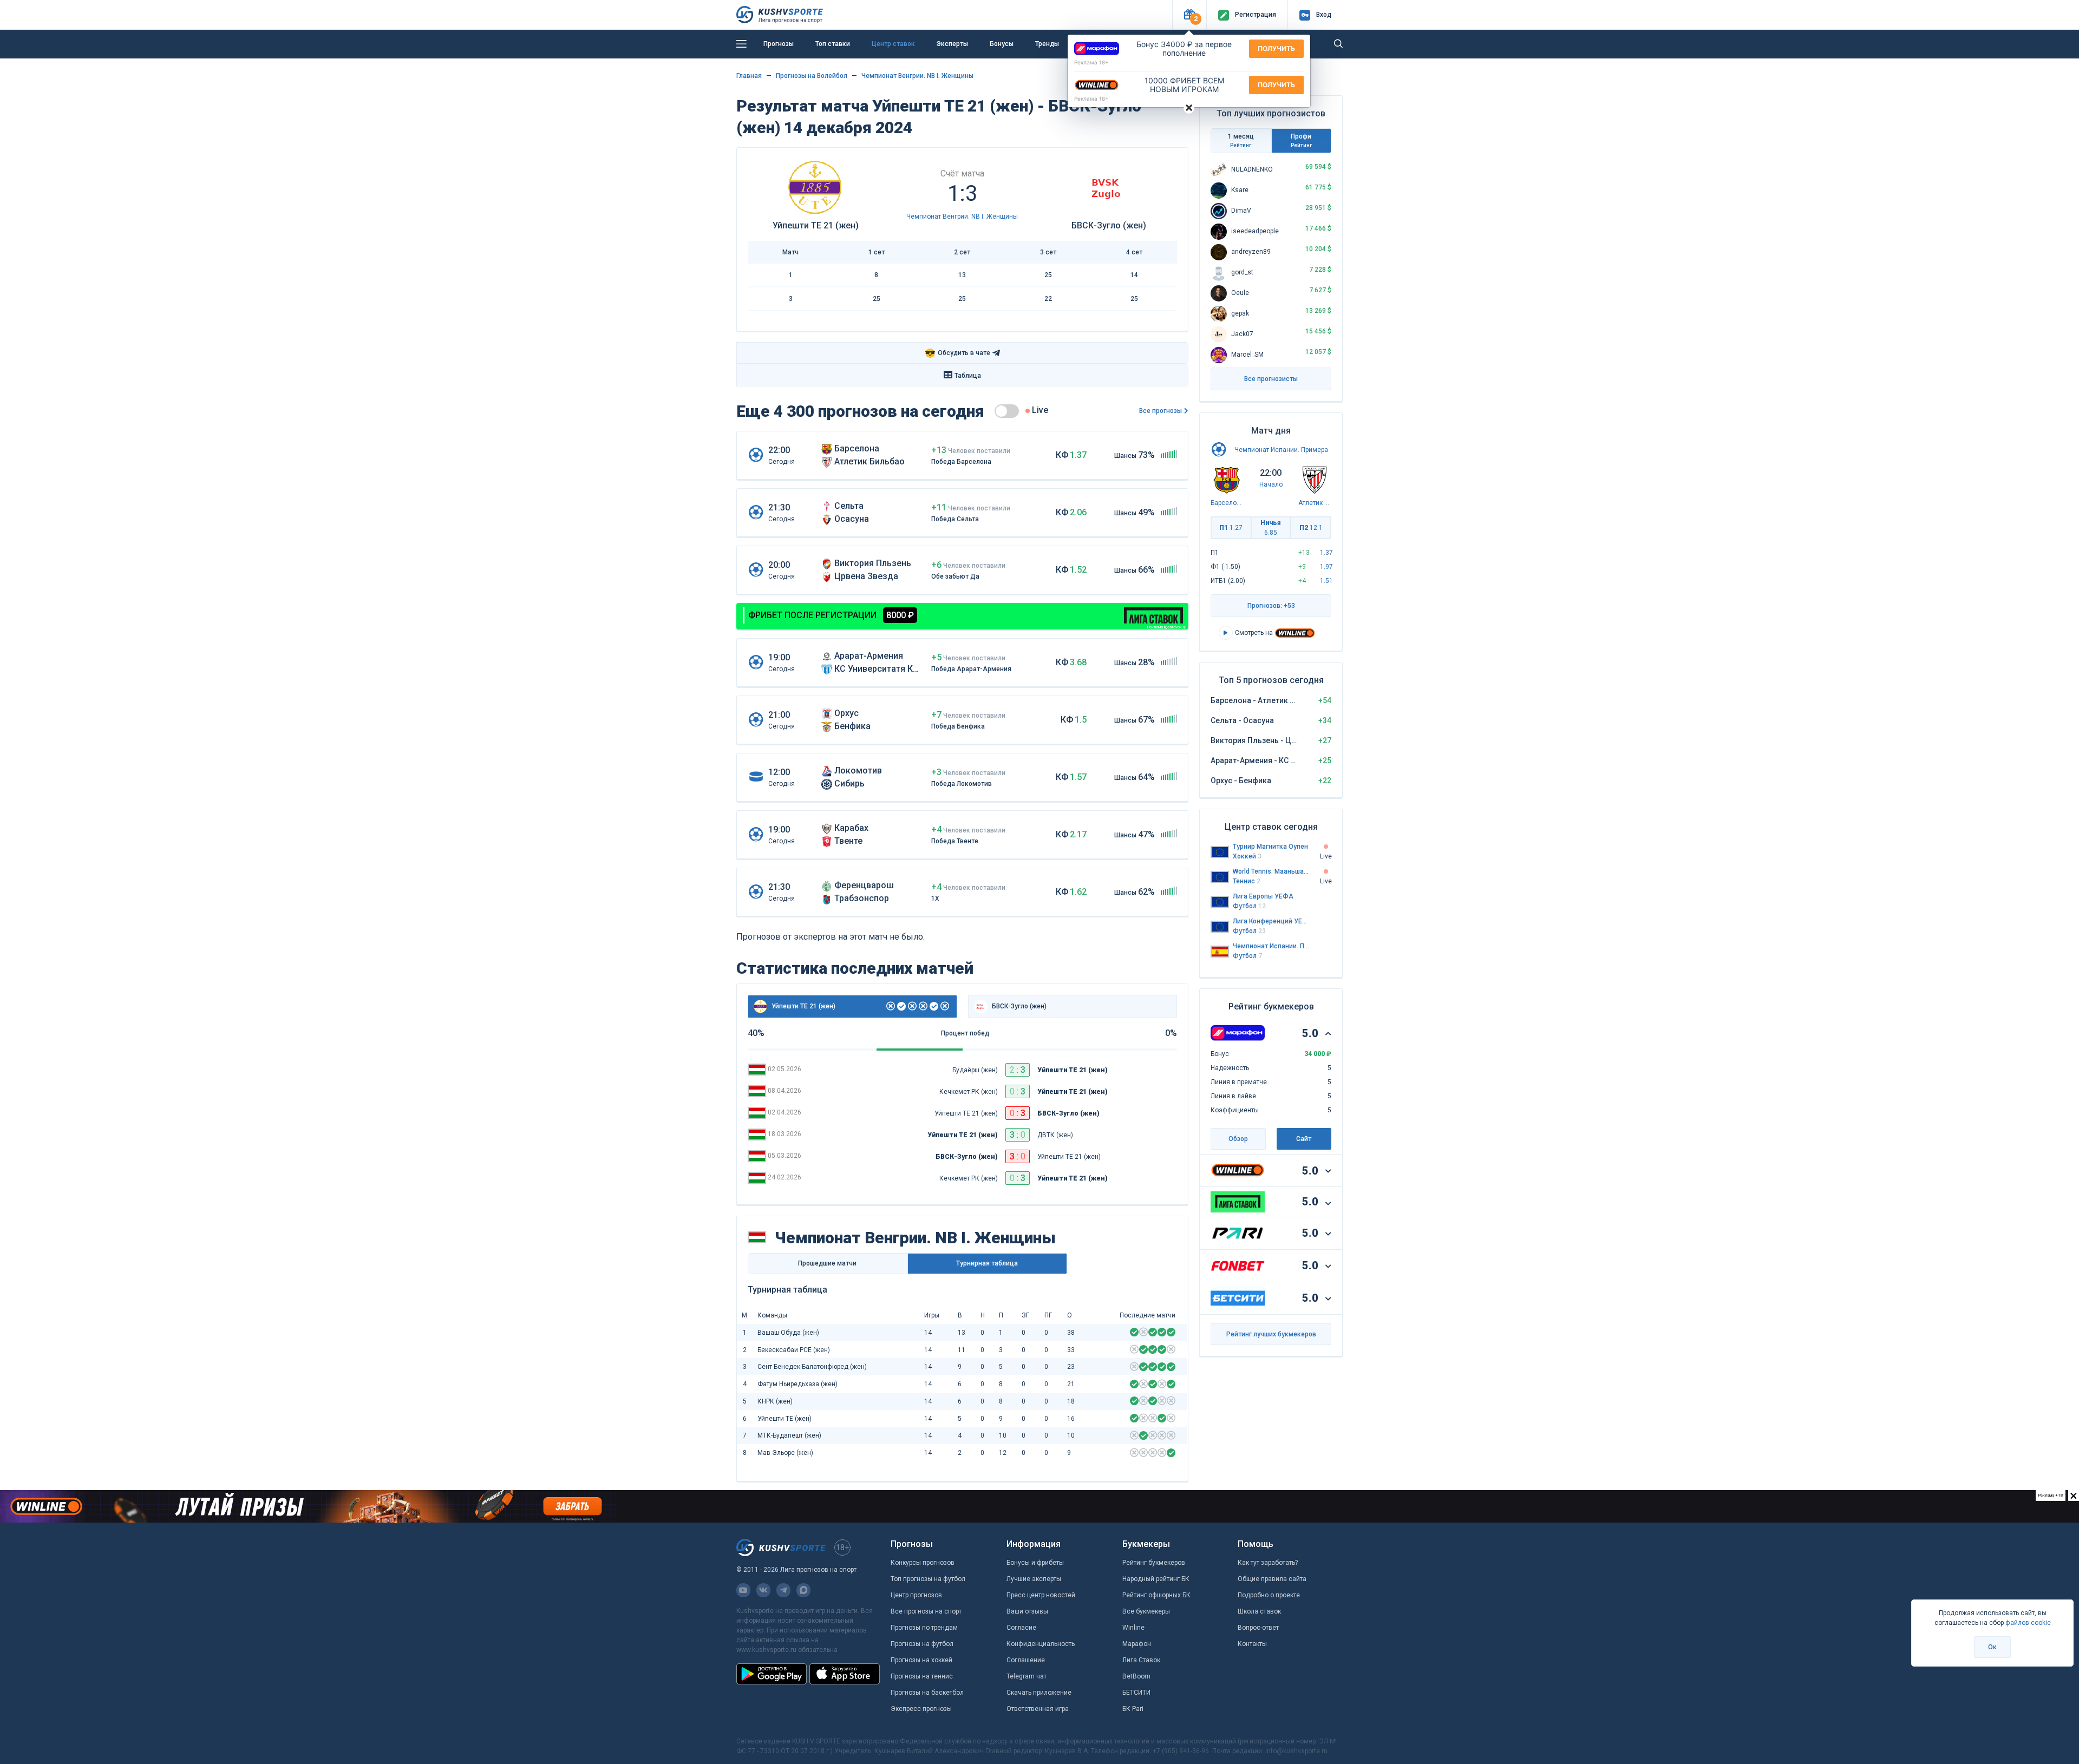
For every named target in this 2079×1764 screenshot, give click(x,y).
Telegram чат (1027, 1676)
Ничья (1271, 528)
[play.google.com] (772, 1674)
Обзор (1238, 1139)
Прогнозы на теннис (922, 1676)
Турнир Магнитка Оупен (1270, 847)
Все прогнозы (1161, 411)
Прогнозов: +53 (1271, 606)
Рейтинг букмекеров (1154, 1563)
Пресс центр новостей (1041, 1595)
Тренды (1047, 44)
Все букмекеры (1146, 1611)
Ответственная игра (1038, 1709)
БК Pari (1133, 1709)
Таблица (968, 376)
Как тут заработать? (1268, 1563)
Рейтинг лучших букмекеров (1271, 1334)
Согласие (1021, 1628)
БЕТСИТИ (1136, 1693)
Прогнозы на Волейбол (812, 76)
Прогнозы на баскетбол (927, 1693)
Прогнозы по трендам (924, 1628)
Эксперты (952, 44)
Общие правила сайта (1272, 1579)
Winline (1133, 1628)
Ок (1992, 1647)
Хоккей (1247, 856)
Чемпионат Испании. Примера (1281, 450)
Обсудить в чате (957, 353)
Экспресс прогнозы (921, 1709)
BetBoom (1136, 1676)
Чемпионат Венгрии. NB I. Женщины (917, 76)
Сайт (1304, 1139)
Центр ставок (893, 44)
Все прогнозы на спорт (926, 1611)
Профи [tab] (1301, 140)
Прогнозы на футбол (922, 1644)
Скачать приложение (1039, 1693)
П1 (1231, 528)
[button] (1189, 15)
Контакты (1252, 1644)
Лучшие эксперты (1034, 1579)
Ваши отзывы (1027, 1611)
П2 (1311, 528)
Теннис (1247, 881)
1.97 (1326, 567)
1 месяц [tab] (1241, 140)
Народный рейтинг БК (1156, 1579)
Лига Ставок (1141, 1660)
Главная (749, 76)
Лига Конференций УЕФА (1271, 921)
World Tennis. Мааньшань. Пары (1271, 871)
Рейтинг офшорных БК (1156, 1595)
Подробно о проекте (1269, 1595)
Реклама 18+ (1091, 62)
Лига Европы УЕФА (1263, 896)
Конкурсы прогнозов (923, 1563)
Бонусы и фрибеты (1035, 1563)
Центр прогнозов (916, 1595)
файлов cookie (2028, 1623)
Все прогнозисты (1271, 379)
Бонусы (1002, 44)
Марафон (1137, 1644)
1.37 (1326, 553)
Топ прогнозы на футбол (928, 1579)
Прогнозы (779, 44)
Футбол (1249, 906)
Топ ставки (833, 44)
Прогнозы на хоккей (921, 1660)
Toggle (1007, 411)
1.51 (1326, 581)
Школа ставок (1259, 1611)
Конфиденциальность (1041, 1644)
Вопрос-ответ (1258, 1628)
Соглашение (1026, 1660)
